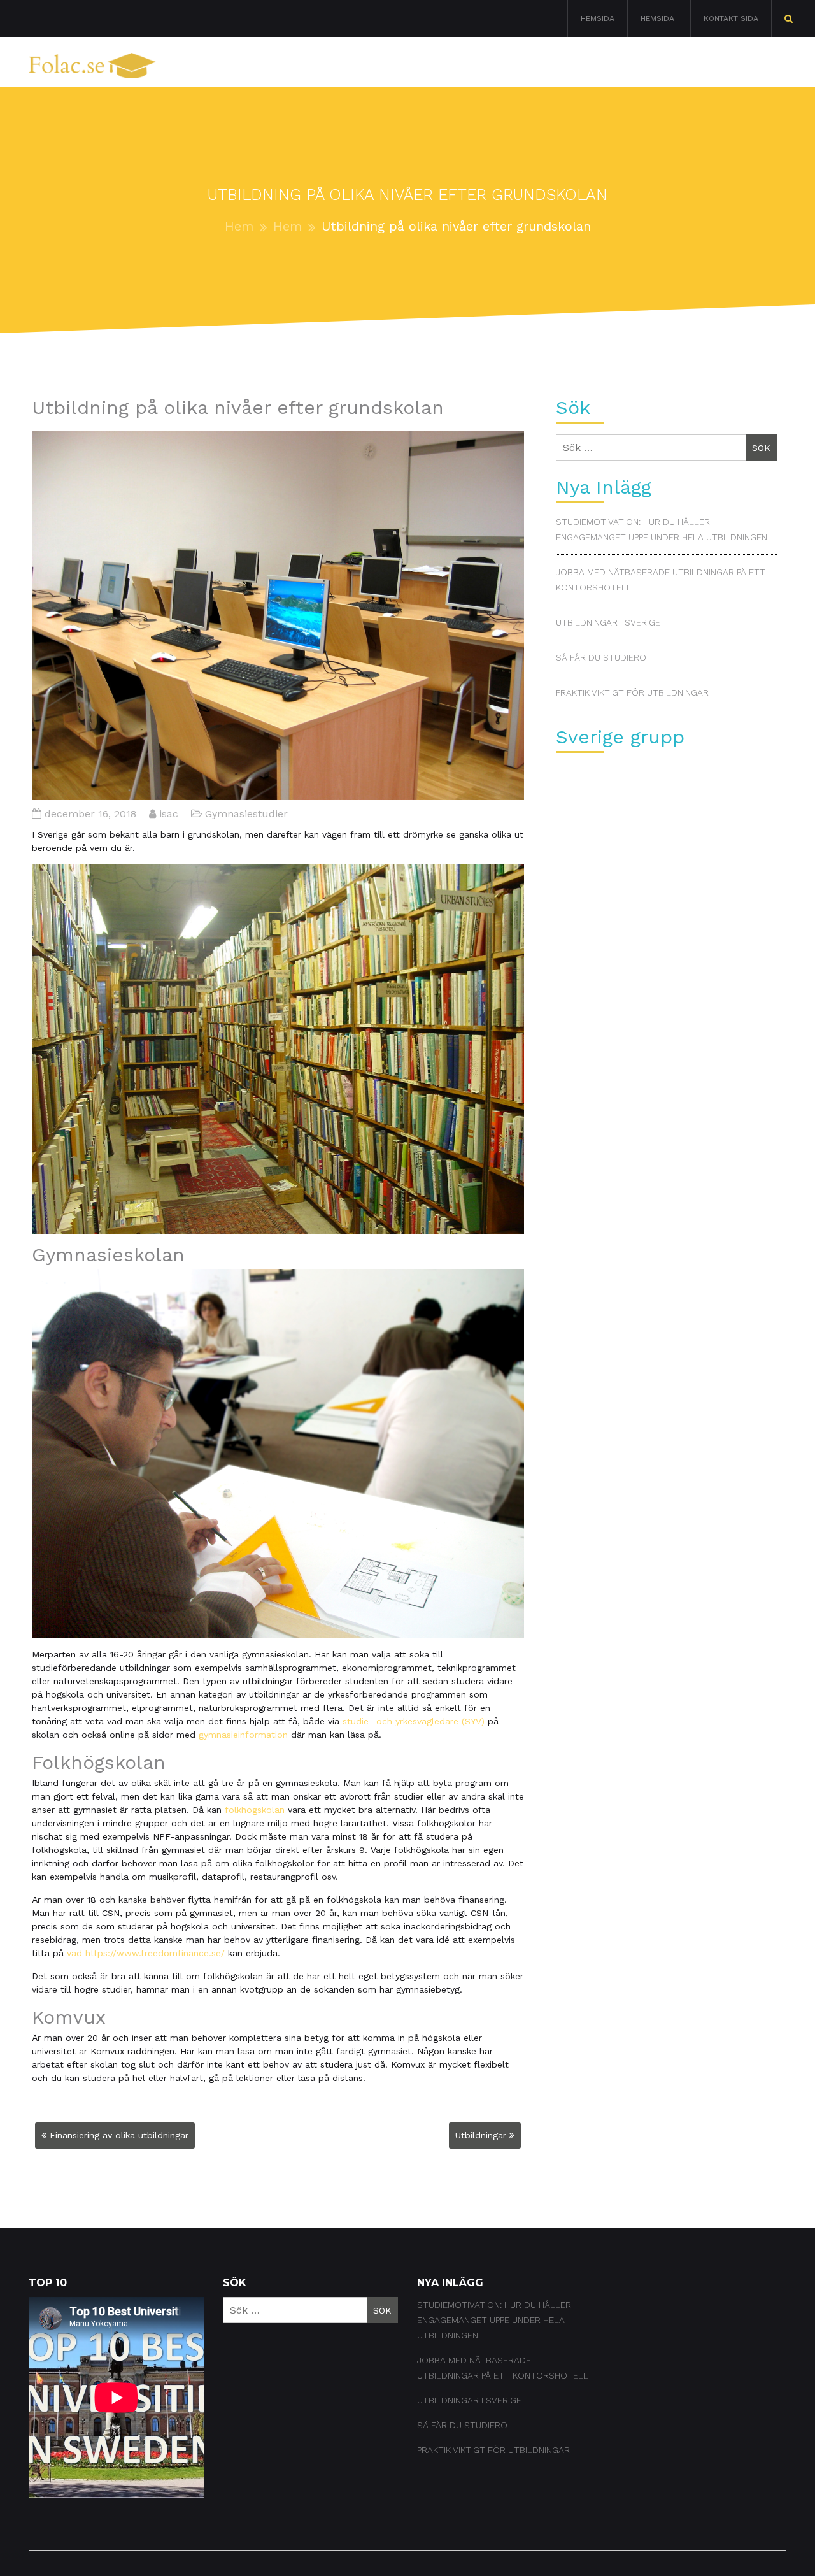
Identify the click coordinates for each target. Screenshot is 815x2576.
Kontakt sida (731, 18)
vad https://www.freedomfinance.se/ (146, 1953)
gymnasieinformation (243, 1735)
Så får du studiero (601, 657)
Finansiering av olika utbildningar (119, 2135)
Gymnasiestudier (644, 68)
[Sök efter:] (789, 18)
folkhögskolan (255, 1810)
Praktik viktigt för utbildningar (632, 692)
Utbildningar (481, 2135)
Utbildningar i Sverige (608, 622)
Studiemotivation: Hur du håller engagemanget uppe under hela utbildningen (494, 2320)
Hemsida (598, 18)
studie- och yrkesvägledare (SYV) (414, 1721)
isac (169, 814)
